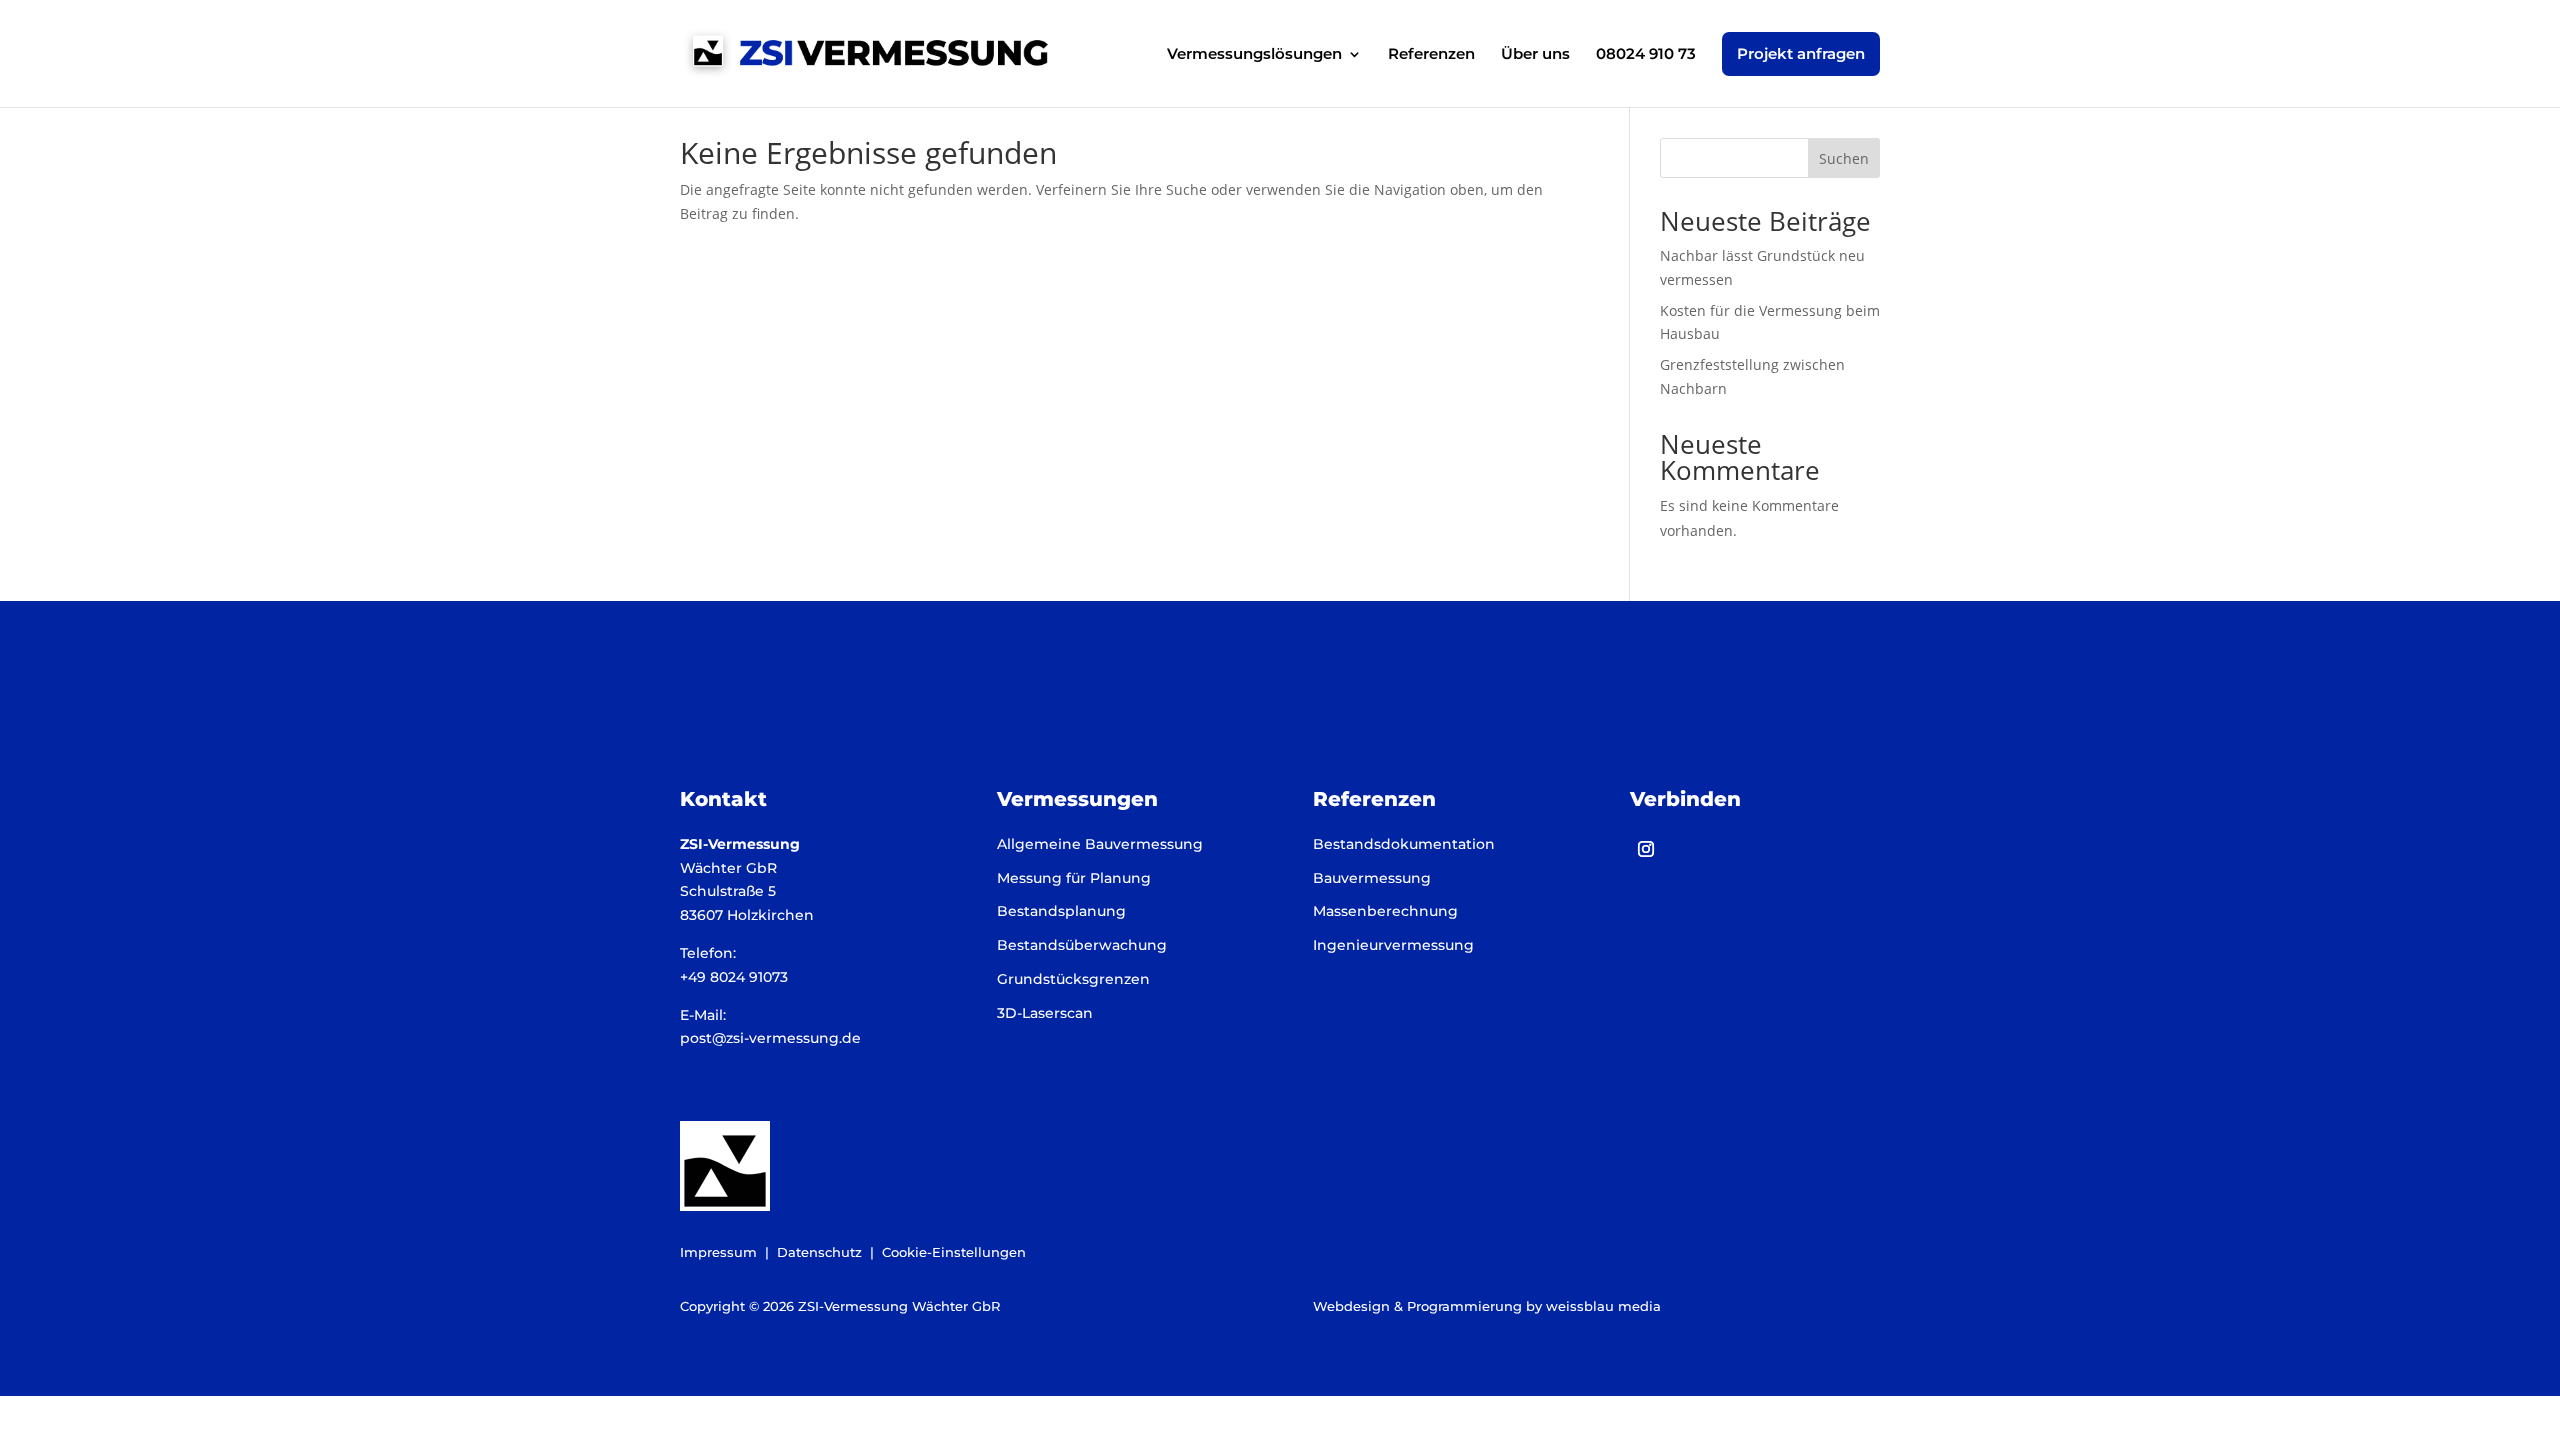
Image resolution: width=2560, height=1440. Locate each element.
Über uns (1535, 55)
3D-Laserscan (1045, 1013)
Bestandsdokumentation (1404, 844)
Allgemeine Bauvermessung (1100, 844)
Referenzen (1431, 55)
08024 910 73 (1646, 55)
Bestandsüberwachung (1082, 945)
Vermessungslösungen (1254, 55)
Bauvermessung (1372, 878)
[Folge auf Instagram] (1646, 849)
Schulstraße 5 (728, 891)
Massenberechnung (1385, 911)
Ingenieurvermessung (1393, 945)
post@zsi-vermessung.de (770, 1038)
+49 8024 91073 (734, 977)
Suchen (1844, 158)
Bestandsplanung (1061, 911)
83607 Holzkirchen (747, 915)
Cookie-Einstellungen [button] (954, 1252)
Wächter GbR (728, 868)
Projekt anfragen (1801, 53)
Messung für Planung (1074, 878)
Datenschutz (819, 1252)
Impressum (718, 1252)
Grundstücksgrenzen (1073, 979)
